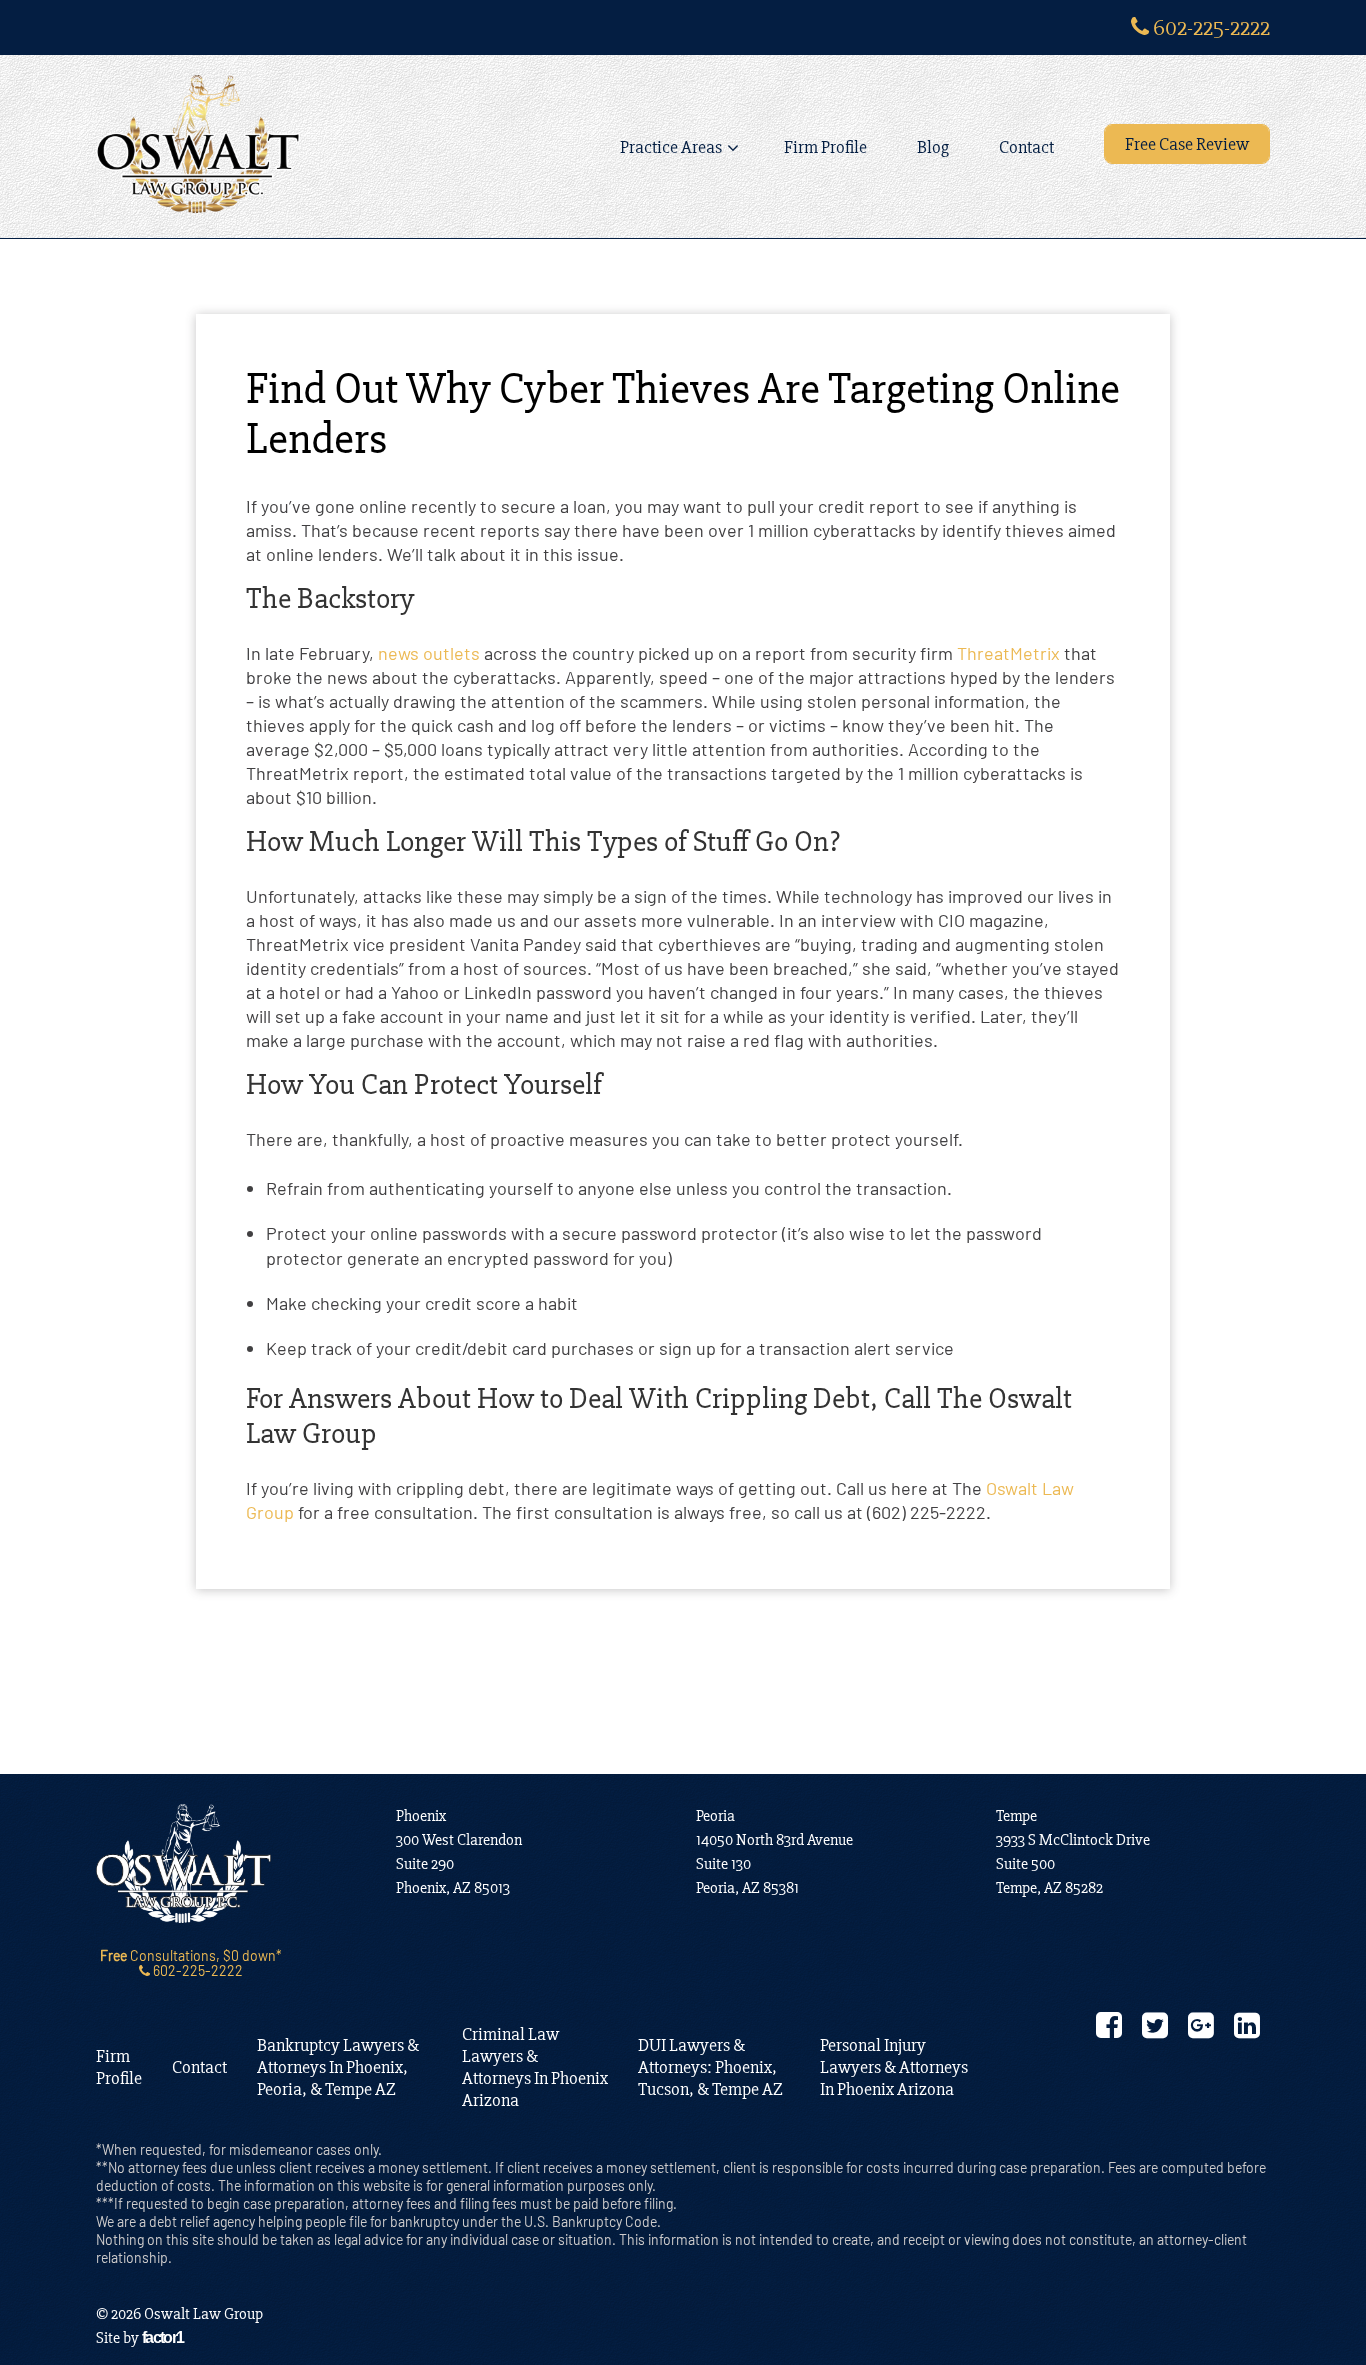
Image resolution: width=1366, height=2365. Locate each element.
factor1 (163, 2337)
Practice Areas (671, 147)
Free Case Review (1187, 144)
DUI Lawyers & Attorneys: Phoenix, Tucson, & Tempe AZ (710, 2067)
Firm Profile (825, 147)
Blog (933, 147)
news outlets (429, 653)
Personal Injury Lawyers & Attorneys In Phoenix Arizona (894, 2067)
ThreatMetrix (1008, 653)
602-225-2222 (1209, 27)
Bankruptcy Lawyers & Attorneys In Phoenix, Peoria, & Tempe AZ (338, 2067)
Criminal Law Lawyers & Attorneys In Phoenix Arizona (535, 2067)
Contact (1026, 147)
